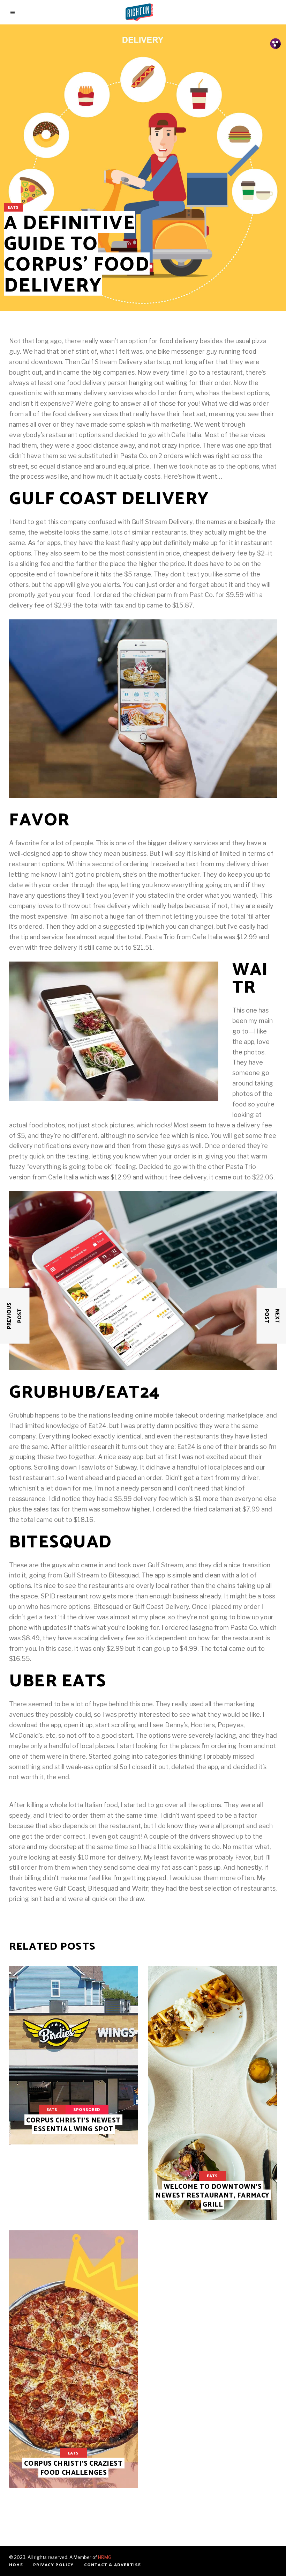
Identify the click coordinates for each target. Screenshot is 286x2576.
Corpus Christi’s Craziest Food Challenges (73, 2468)
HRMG (105, 2557)
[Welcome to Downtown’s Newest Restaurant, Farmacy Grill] (213, 2093)
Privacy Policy (54, 2565)
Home (16, 2565)
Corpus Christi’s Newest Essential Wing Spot (73, 2125)
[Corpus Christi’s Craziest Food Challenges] (73, 2359)
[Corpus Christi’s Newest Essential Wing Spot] (73, 2055)
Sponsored (87, 2110)
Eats (13, 208)
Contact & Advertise (113, 2565)
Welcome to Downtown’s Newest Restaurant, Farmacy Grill (213, 2196)
